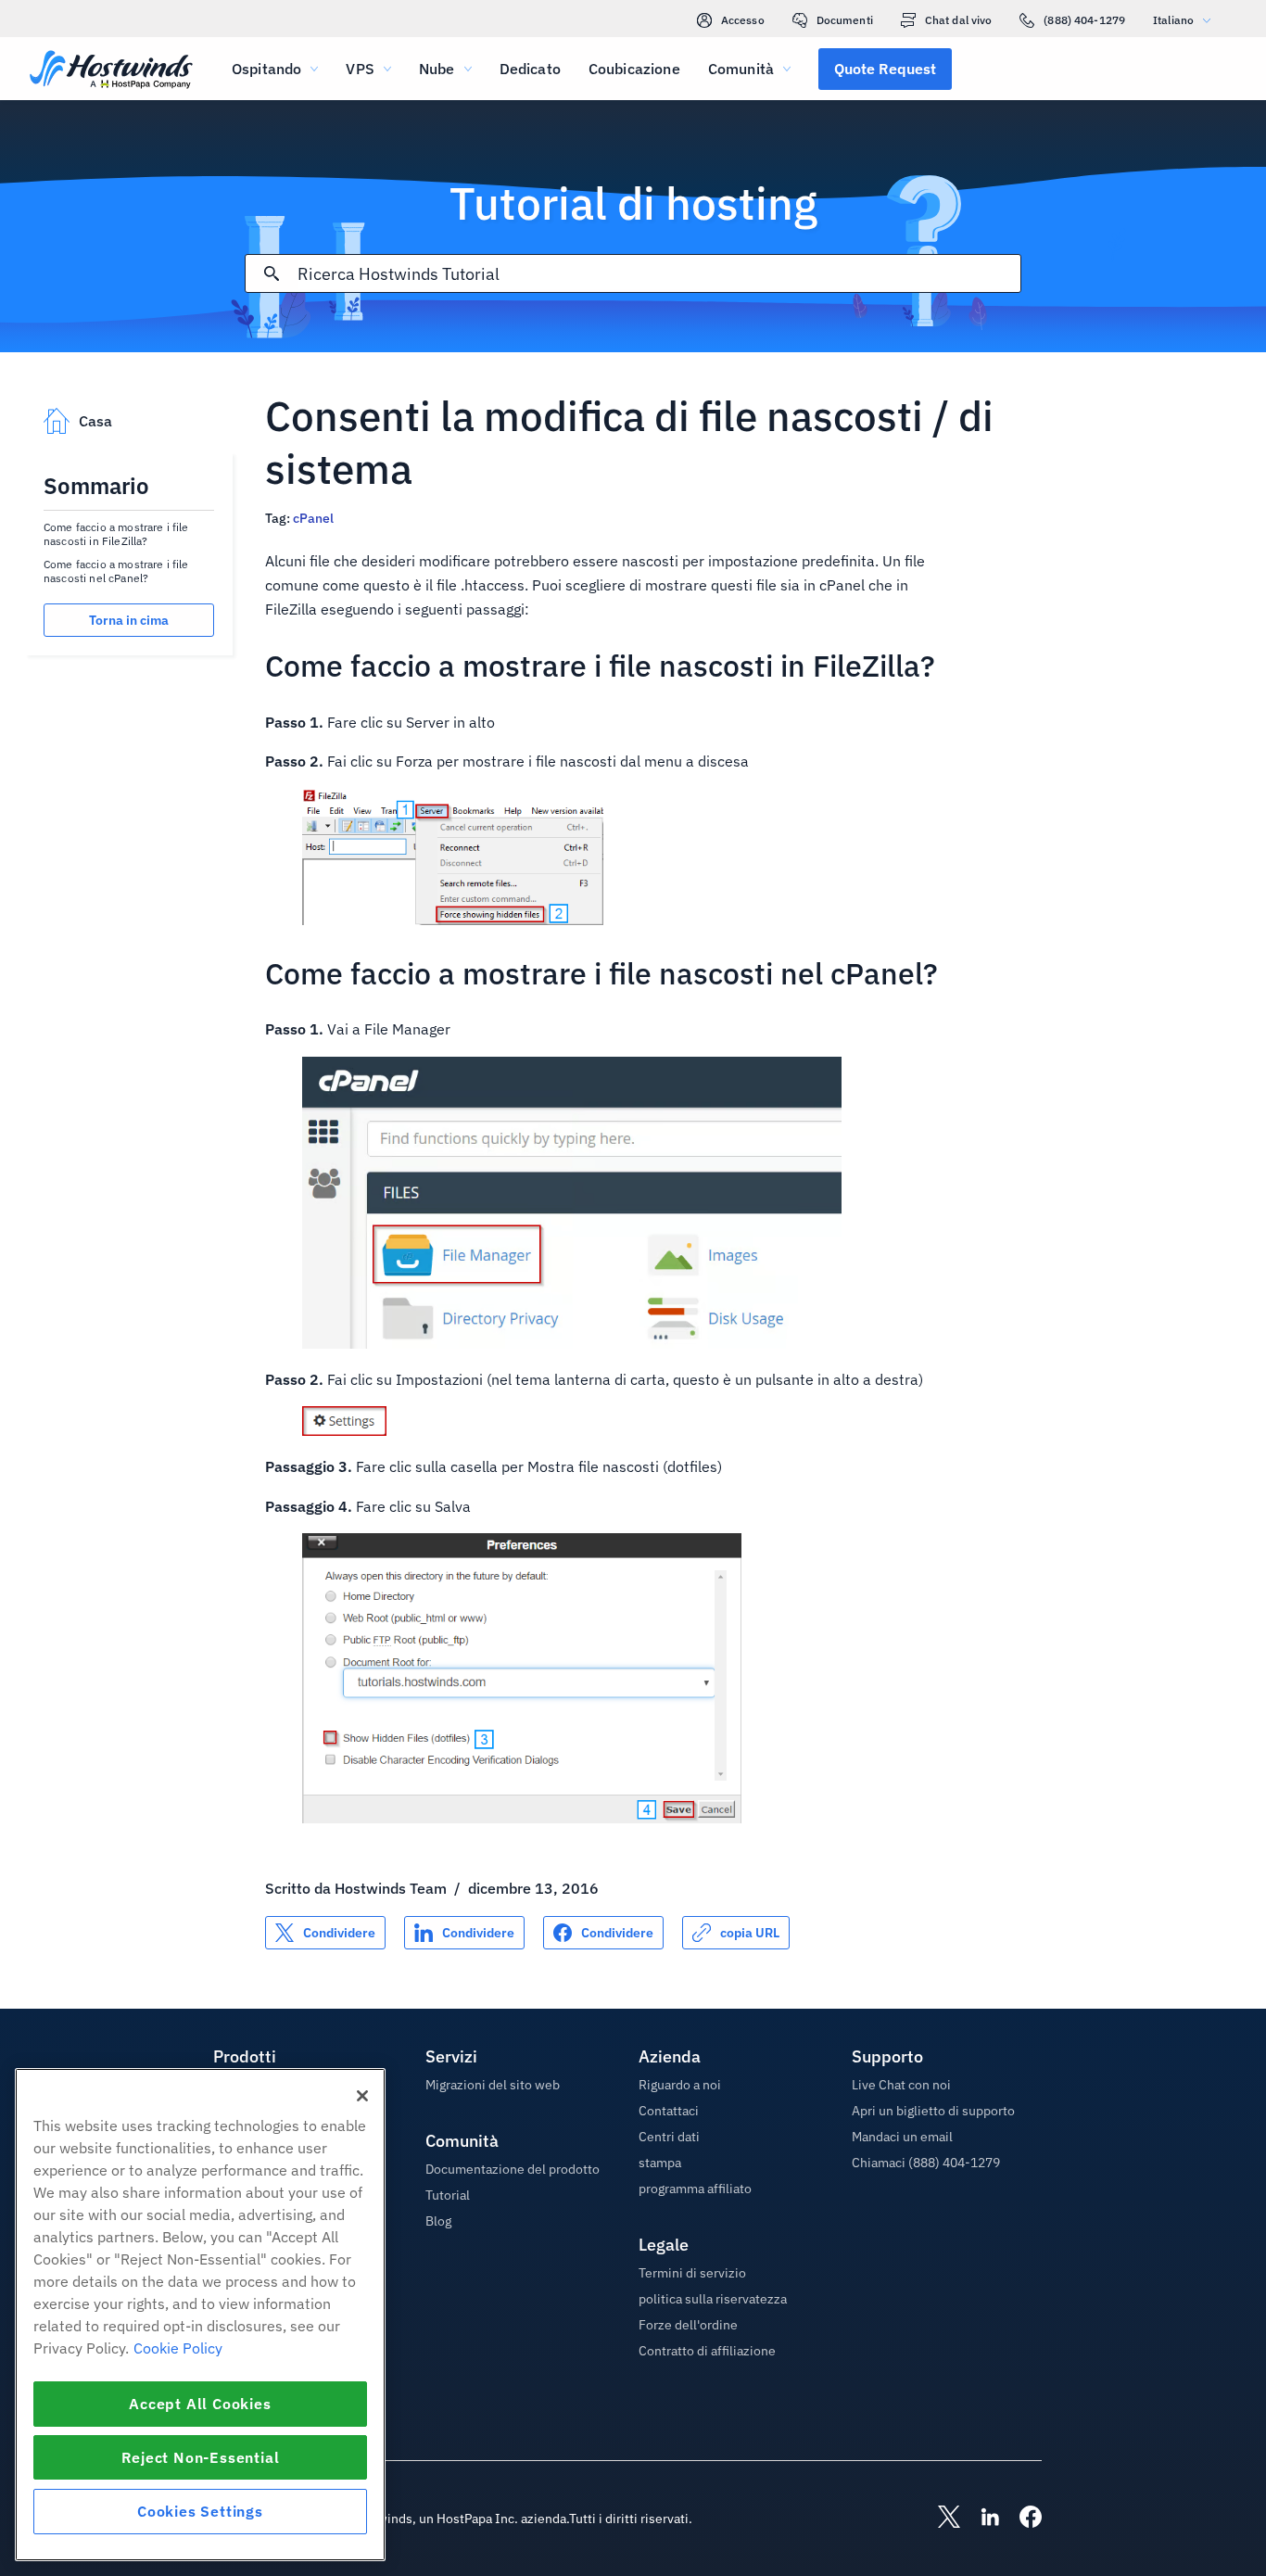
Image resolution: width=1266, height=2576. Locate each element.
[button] (885, 69)
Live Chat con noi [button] (901, 2085)
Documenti (845, 20)
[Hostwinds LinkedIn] (981, 2519)
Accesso (743, 20)
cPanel (313, 518)
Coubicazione (634, 69)
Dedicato (530, 69)
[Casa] (111, 71)
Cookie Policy (178, 2348)
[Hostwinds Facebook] (1021, 2519)
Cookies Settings (200, 2511)
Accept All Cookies (200, 2404)
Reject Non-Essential (201, 2457)
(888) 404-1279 (1084, 20)
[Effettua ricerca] (272, 273)
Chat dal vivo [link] (959, 20)
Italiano (1173, 20)
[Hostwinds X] (940, 2519)
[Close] (362, 2096)
